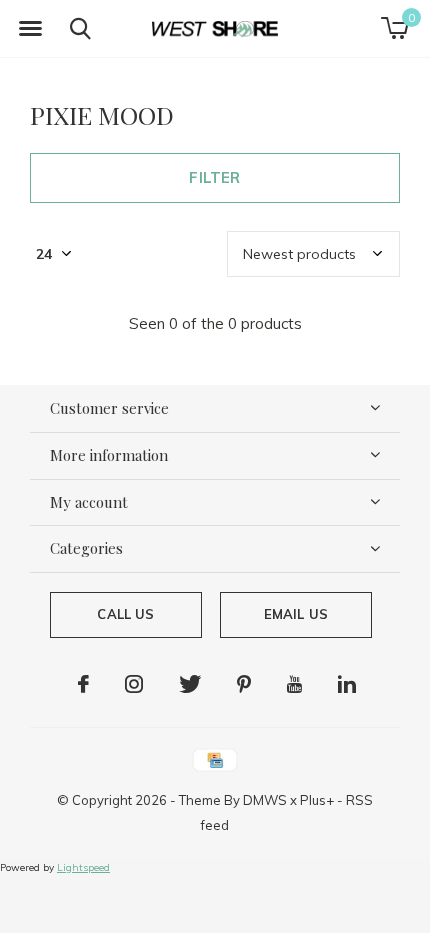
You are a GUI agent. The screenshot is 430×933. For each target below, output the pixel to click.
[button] (30, 29)
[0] (394, 28)
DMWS (265, 800)
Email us (296, 614)
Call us (125, 614)
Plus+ (317, 800)
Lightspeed (83, 867)
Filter (214, 177)
